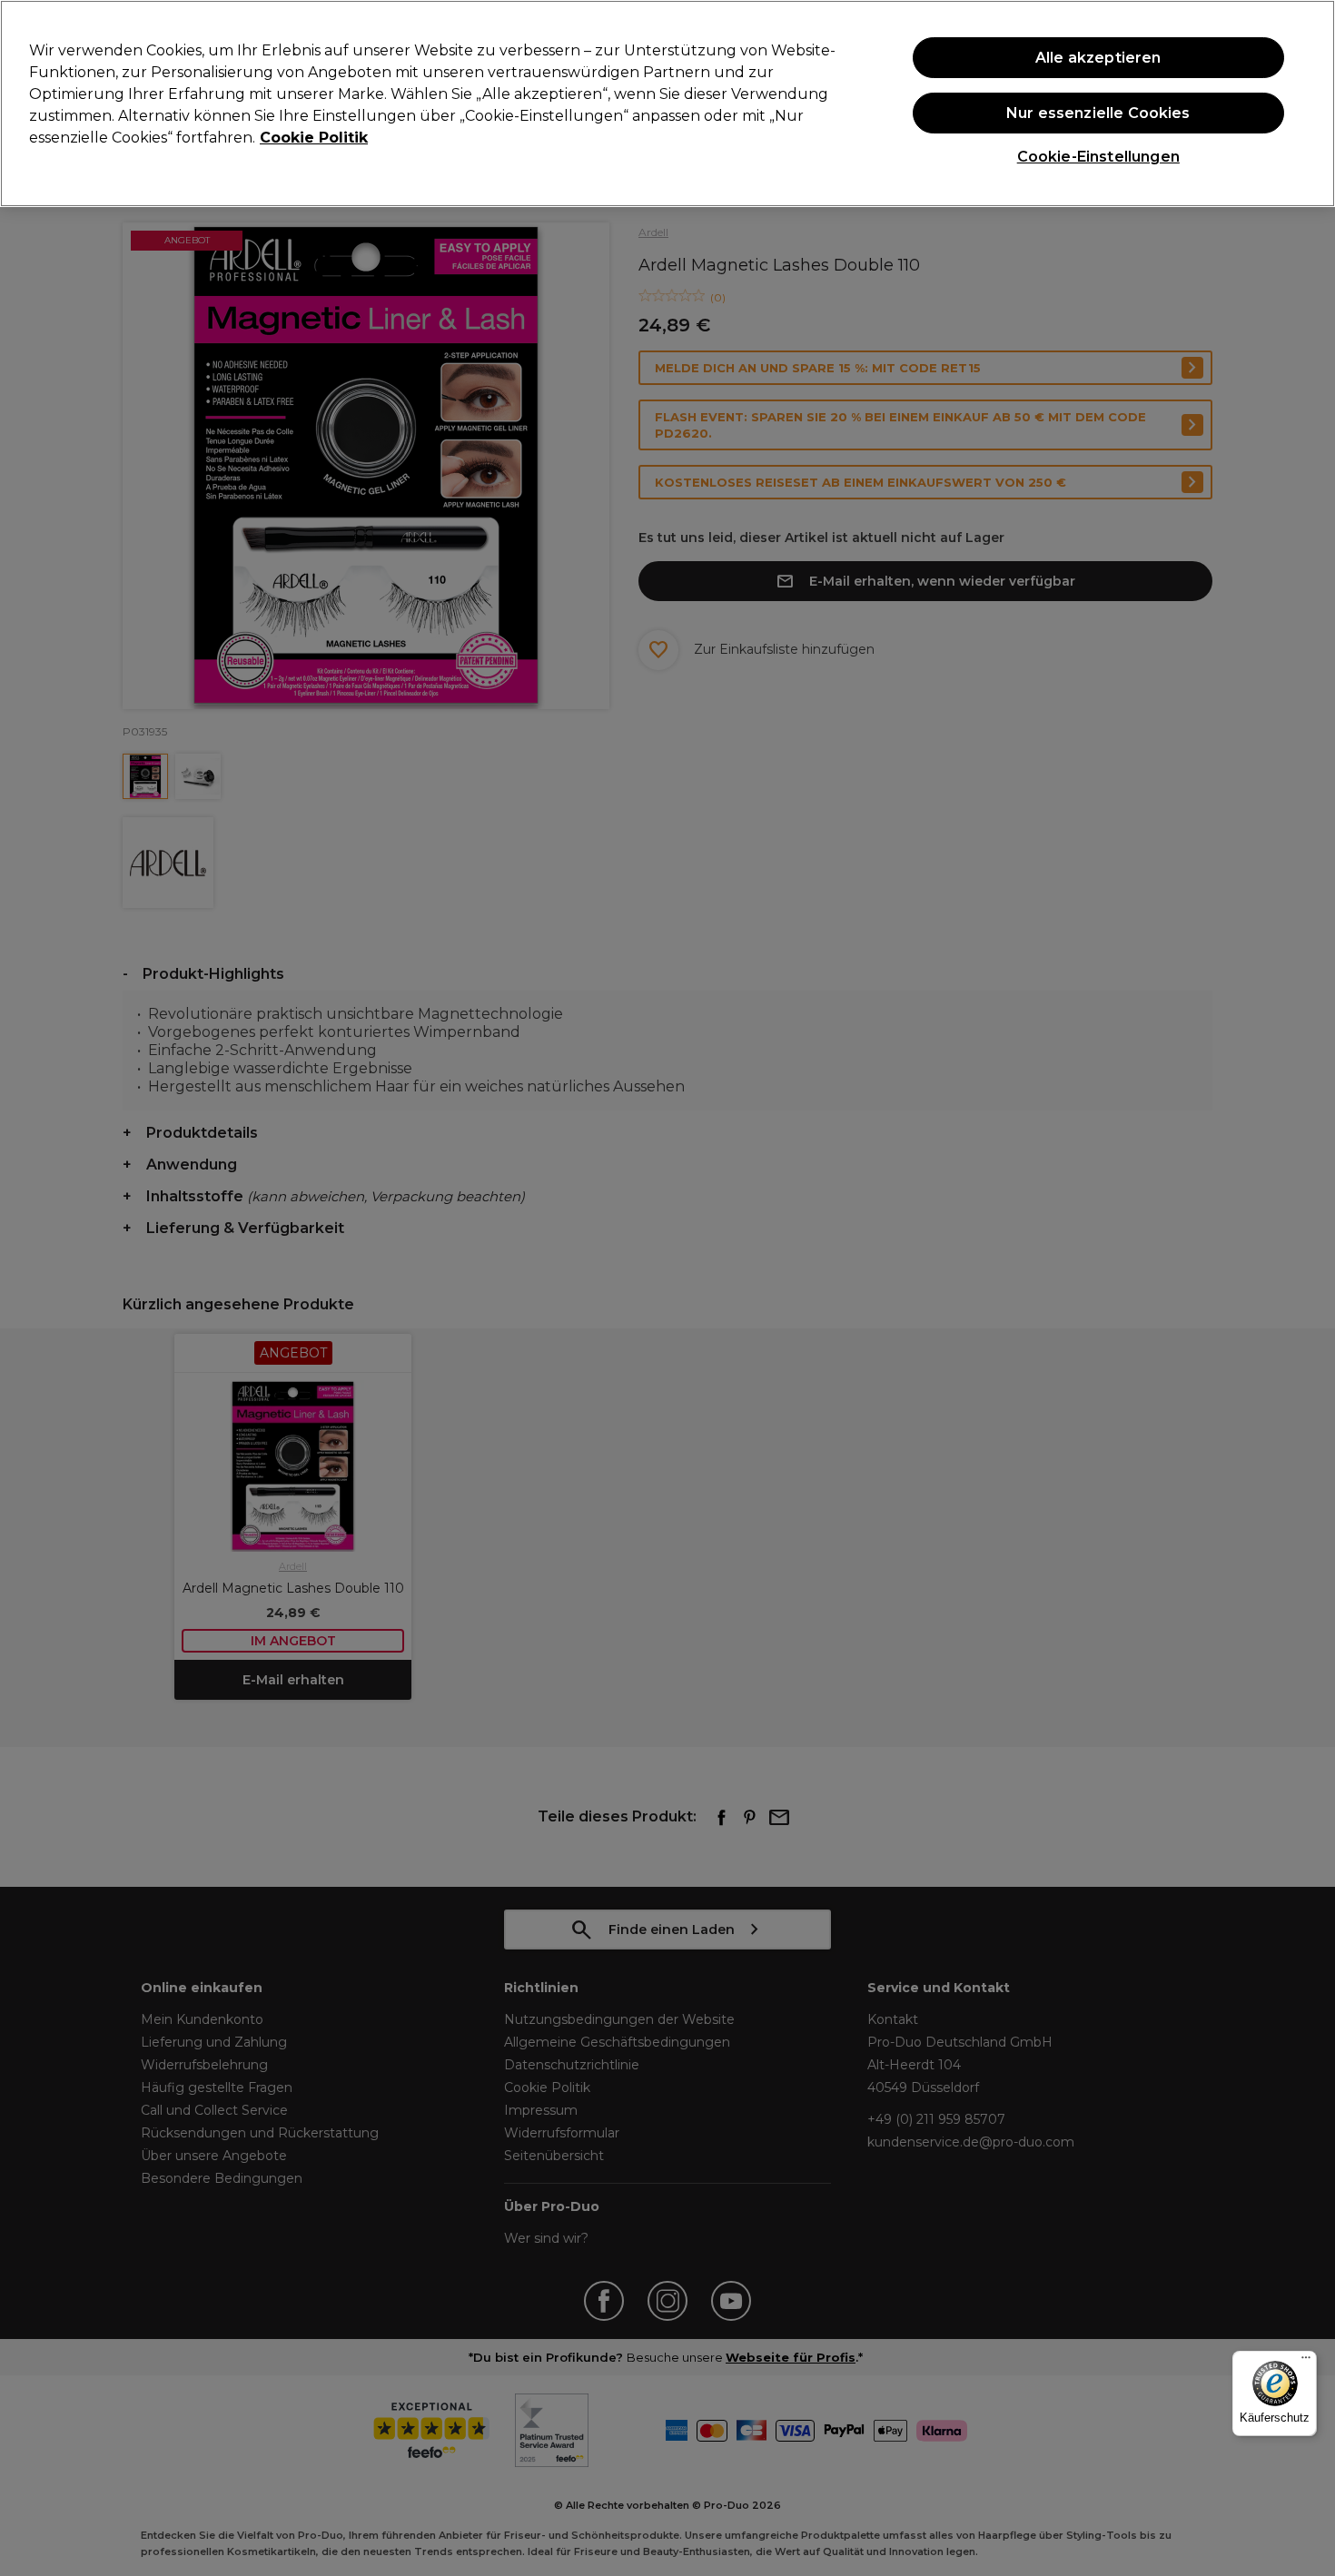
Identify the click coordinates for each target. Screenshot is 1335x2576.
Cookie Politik (314, 138)
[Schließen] (1306, 102)
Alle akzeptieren (1098, 58)
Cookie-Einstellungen (1098, 157)
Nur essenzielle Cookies (1098, 113)
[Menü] (1306, 2362)
